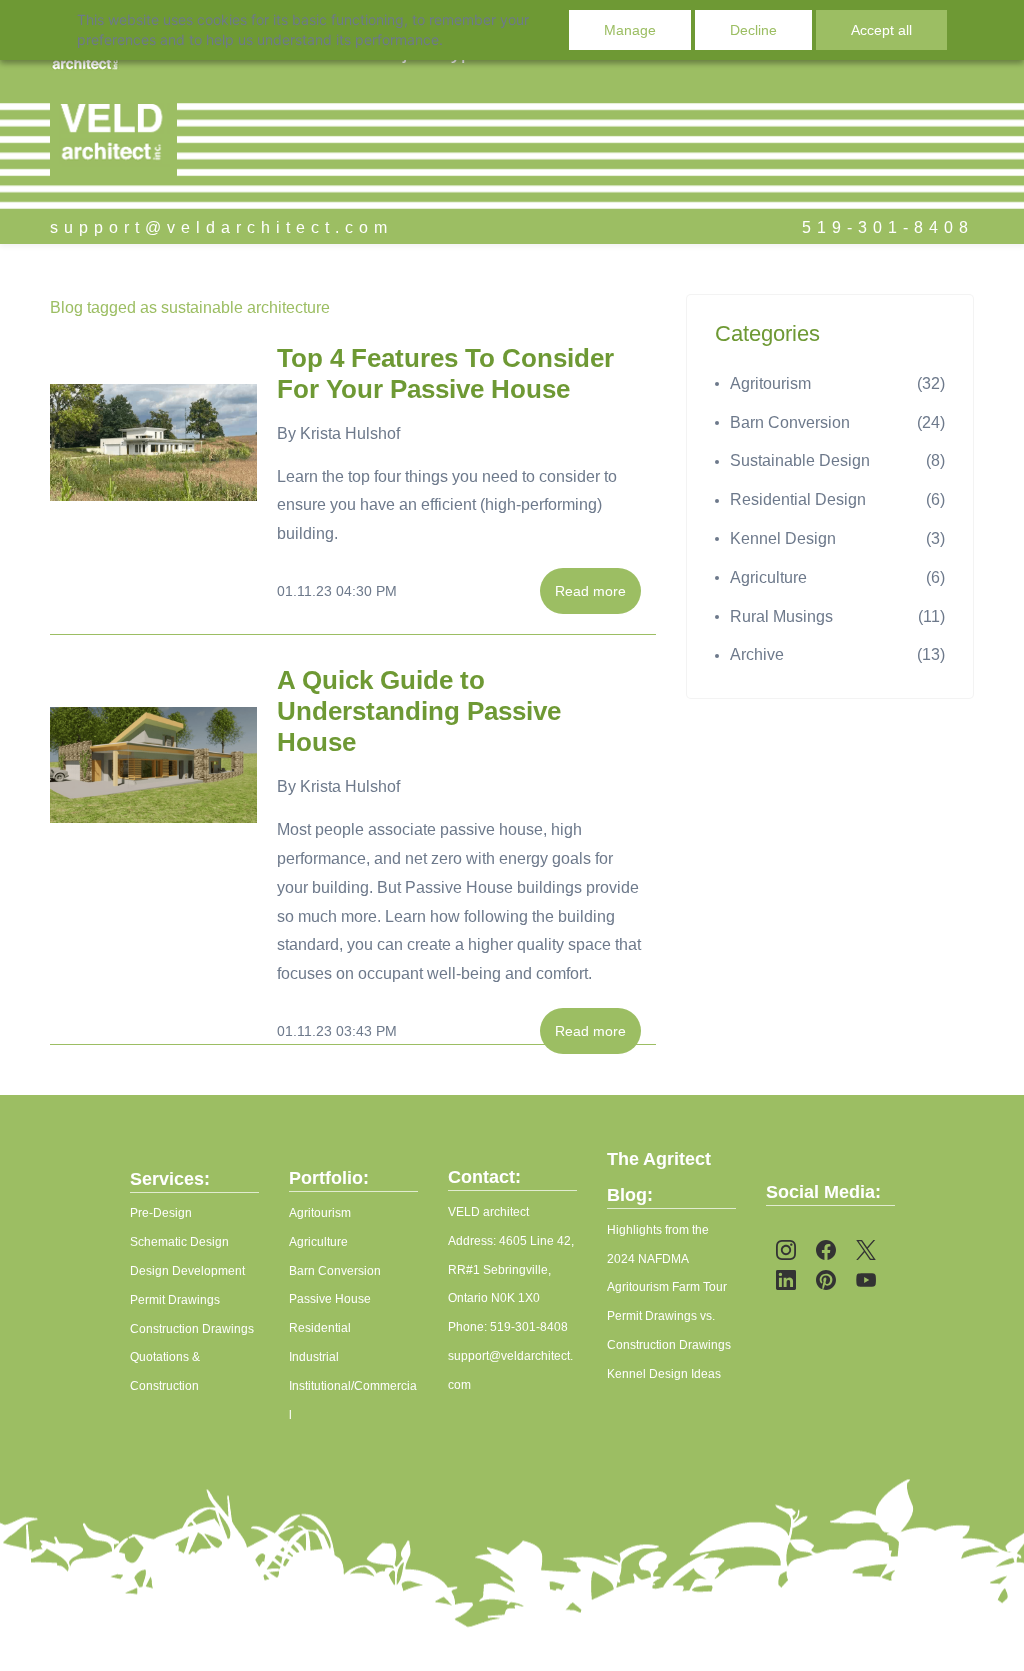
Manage (630, 30)
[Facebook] (826, 1250)
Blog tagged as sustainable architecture (190, 307)
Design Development (187, 1271)
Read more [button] (590, 591)
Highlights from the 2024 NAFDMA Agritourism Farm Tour (667, 1259)
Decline (753, 30)
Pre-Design (161, 1213)
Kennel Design (783, 538)
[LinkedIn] (786, 1280)
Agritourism (770, 383)
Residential (320, 1328)
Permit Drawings (175, 1300)
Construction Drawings (192, 1329)
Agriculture (768, 577)
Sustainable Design (800, 460)
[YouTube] (866, 1280)
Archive (757, 654)
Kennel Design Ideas (664, 1374)
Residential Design (798, 499)
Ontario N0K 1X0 (494, 1298)
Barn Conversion (790, 422)
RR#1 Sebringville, (499, 1270)
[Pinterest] (826, 1280)
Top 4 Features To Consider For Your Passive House (445, 373)
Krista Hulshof (350, 433)
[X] (866, 1250)
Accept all (881, 30)
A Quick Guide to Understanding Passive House (419, 711)
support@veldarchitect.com (221, 227)
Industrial (314, 1357)
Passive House (330, 1299)
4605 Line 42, (536, 1241)
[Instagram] (786, 1250)
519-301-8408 (888, 227)
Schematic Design (179, 1242)
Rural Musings (781, 616)
